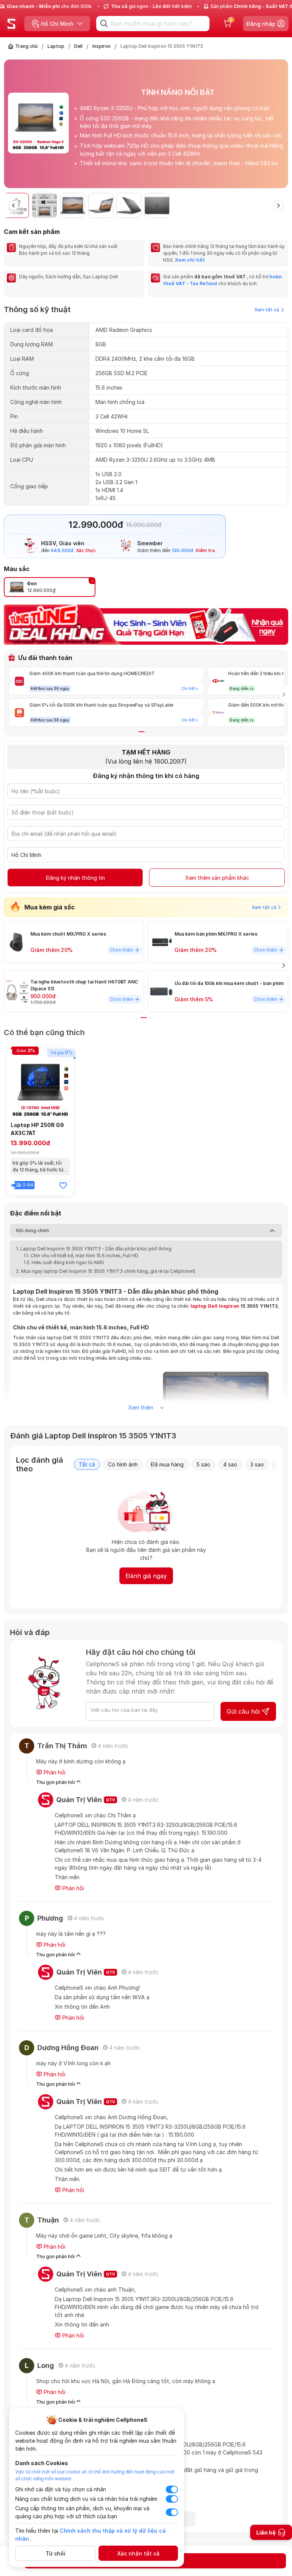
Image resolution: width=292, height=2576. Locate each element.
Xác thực (86, 550)
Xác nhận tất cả (138, 2553)
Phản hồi (54, 1772)
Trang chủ (26, 46)
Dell (78, 46)
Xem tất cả (267, 310)
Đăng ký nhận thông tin (75, 878)
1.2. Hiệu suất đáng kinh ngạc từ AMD (64, 1262)
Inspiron (102, 46)
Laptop (56, 46)
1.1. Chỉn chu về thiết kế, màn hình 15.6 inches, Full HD (81, 1256)
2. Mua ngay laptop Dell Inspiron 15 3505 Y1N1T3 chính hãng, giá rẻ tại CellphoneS (106, 1271)
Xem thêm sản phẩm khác (217, 878)
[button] (282, 127)
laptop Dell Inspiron (215, 1306)
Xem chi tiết (190, 260)
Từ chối (56, 2553)
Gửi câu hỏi (243, 1711)
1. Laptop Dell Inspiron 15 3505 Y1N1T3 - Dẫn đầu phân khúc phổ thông (94, 1249)
